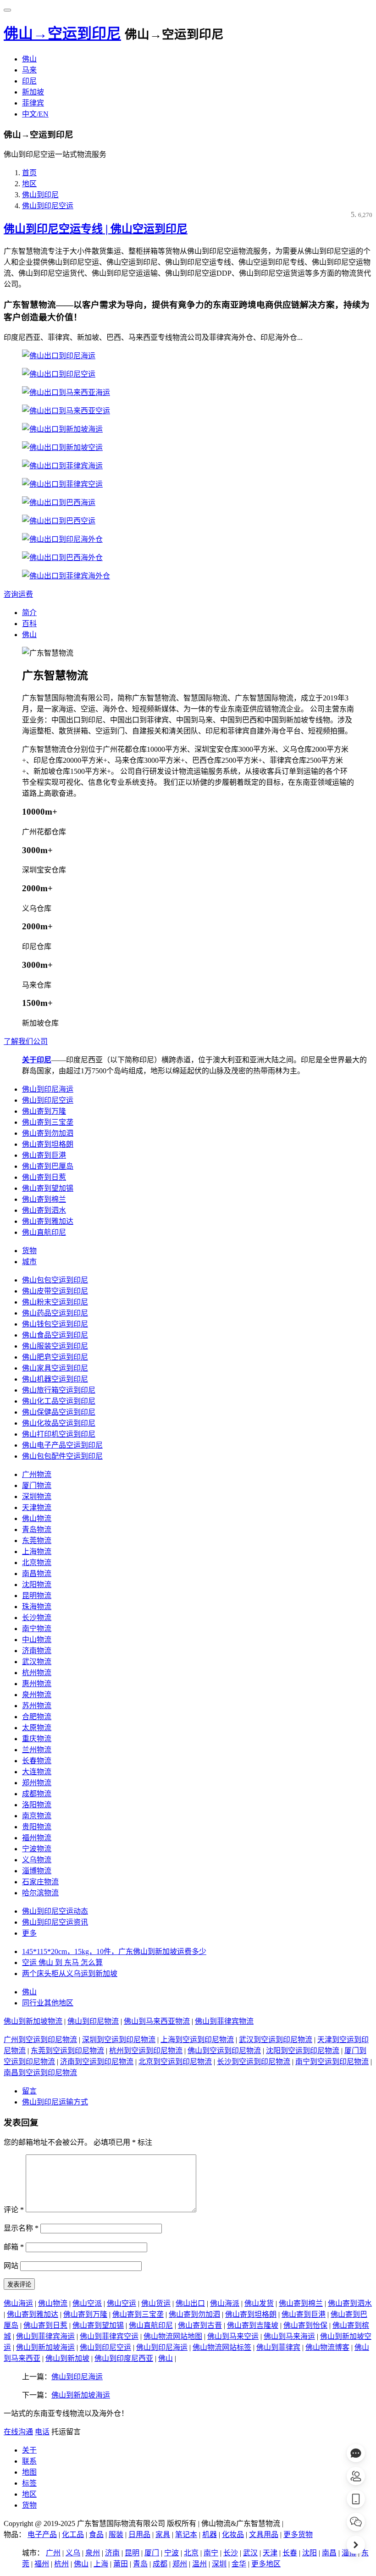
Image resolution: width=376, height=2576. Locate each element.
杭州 (61, 2564)
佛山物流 (37, 1518)
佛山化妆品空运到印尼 (59, 1423)
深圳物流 (37, 1496)
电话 (42, 2432)
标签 (29, 2483)
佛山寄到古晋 (200, 2325)
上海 (101, 2564)
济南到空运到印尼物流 (97, 2062)
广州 (53, 2553)
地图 (29, 2472)
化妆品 (233, 2534)
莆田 (121, 2564)
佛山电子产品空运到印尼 (62, 1445)
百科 (29, 624)
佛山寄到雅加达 (48, 1221)
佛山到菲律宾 (278, 2347)
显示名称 (21, 2228)
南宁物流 (37, 1629)
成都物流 (37, 1794)
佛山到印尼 (40, 195)
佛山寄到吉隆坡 (253, 2325)
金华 (239, 2564)
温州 (199, 2564)
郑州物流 (37, 1783)
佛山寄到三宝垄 (48, 1122)
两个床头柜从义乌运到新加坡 (70, 1974)
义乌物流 (37, 1860)
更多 (29, 1933)
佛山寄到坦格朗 (48, 1144)
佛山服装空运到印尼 (55, 1346)
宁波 (171, 2553)
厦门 (152, 2553)
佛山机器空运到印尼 (55, 1379)
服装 (116, 2534)
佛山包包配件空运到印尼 (62, 1456)
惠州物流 (37, 1684)
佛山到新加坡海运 (45, 2347)
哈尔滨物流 (40, 1893)
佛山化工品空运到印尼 (59, 1401)
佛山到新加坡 (67, 2358)
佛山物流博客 (327, 2347)
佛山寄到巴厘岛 (48, 1166)
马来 (29, 70)
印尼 (29, 81)
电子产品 (42, 2534)
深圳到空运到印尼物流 (119, 2040)
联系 (29, 2461)
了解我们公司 (26, 1041)
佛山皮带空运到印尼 (55, 1291)
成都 (160, 2564)
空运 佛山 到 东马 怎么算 (62, 1963)
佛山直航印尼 (44, 1232)
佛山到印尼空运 (48, 206)
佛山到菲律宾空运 (109, 2336)
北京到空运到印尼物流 (175, 2062)
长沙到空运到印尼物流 (254, 2062)
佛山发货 (259, 2303)
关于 (29, 2450)
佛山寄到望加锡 (48, 1188)
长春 (290, 2553)
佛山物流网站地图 (173, 2336)
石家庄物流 (40, 1882)
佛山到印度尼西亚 (124, 2358)
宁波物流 (37, 1849)
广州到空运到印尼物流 (40, 2040)
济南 (112, 2553)
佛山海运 (18, 2303)
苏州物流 (37, 1706)
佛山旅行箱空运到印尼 (59, 1390)
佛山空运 (122, 2303)
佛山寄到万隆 (44, 1111)
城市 (29, 1262)
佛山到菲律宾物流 (224, 2021)
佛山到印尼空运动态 (55, 1911)
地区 (29, 184)
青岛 (140, 2564)
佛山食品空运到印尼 (55, 1335)
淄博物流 (37, 1871)
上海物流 (37, 1552)
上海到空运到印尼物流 (197, 2040)
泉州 (93, 2553)
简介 (29, 613)
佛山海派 (225, 2303)
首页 (29, 173)
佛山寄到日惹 (44, 1177)
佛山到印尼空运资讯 (55, 1922)
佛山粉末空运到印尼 (55, 1302)
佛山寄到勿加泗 (48, 1133)
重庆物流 (37, 1739)
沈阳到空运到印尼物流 (303, 2051)
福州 (42, 2564)
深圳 (219, 2564)
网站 (11, 2266)
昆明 (132, 2553)
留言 (29, 2091)
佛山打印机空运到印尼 (59, 1434)
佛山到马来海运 (289, 2336)
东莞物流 (37, 1541)
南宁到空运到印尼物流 (332, 2062)
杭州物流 (37, 1673)
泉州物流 (37, 1695)
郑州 (180, 2564)
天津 (270, 2553)
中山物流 (37, 1640)
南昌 (329, 2553)
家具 (163, 2534)
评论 (14, 2210)
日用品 (139, 2534)
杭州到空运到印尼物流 (146, 2051)
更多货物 (298, 2534)
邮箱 (14, 2247)
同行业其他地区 (48, 2003)
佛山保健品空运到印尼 (59, 1412)
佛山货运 (156, 2303)
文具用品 (264, 2534)
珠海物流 (37, 1607)
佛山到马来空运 (233, 2336)
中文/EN (35, 114)
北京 (191, 2553)
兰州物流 (37, 1750)
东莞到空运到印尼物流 (67, 2051)
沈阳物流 (37, 1585)
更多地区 (266, 2564)
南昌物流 (37, 1574)
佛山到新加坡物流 (33, 2021)
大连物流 (37, 1772)
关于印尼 (37, 1060)
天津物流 (37, 1507)
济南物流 (37, 1651)
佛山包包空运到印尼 (55, 1280)
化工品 (73, 2534)
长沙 (231, 2553)
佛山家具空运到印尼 (55, 1368)
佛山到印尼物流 (93, 2021)
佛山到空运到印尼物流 (224, 2051)
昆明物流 (37, 1596)
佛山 (29, 59)
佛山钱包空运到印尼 (55, 1324)
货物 (29, 1251)
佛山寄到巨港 (44, 1155)
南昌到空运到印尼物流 (40, 2073)
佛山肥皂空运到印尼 (55, 1357)
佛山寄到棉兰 (44, 1199)
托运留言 (66, 2432)
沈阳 (310, 2553)
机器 (210, 2534)
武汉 (250, 2553)
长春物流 (37, 1761)
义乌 (73, 2553)
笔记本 (186, 2534)
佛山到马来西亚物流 (157, 2021)
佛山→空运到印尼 (62, 33)
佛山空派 (87, 2303)
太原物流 (37, 1728)
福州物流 (37, 1838)
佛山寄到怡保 (305, 2325)
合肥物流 (37, 1717)
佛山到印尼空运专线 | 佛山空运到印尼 (96, 229)
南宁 (211, 2553)
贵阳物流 (37, 1827)
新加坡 (33, 92)
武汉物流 (37, 1662)
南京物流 (37, 1816)
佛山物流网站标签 (222, 2347)
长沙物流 (37, 1618)
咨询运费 (18, 594)
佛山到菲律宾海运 (45, 2336)
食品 (96, 2534)
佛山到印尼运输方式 (55, 2102)
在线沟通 (18, 2432)
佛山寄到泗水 (44, 1210)
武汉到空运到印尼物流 (276, 2040)
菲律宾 (33, 103)
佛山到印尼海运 (48, 1089)
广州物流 (37, 1474)
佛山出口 (190, 2303)
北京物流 (37, 1563)
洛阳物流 (37, 1805)
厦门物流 (37, 1485)
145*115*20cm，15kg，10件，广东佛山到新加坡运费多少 (114, 1951)
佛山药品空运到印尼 (55, 1313)
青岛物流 (37, 1529)
